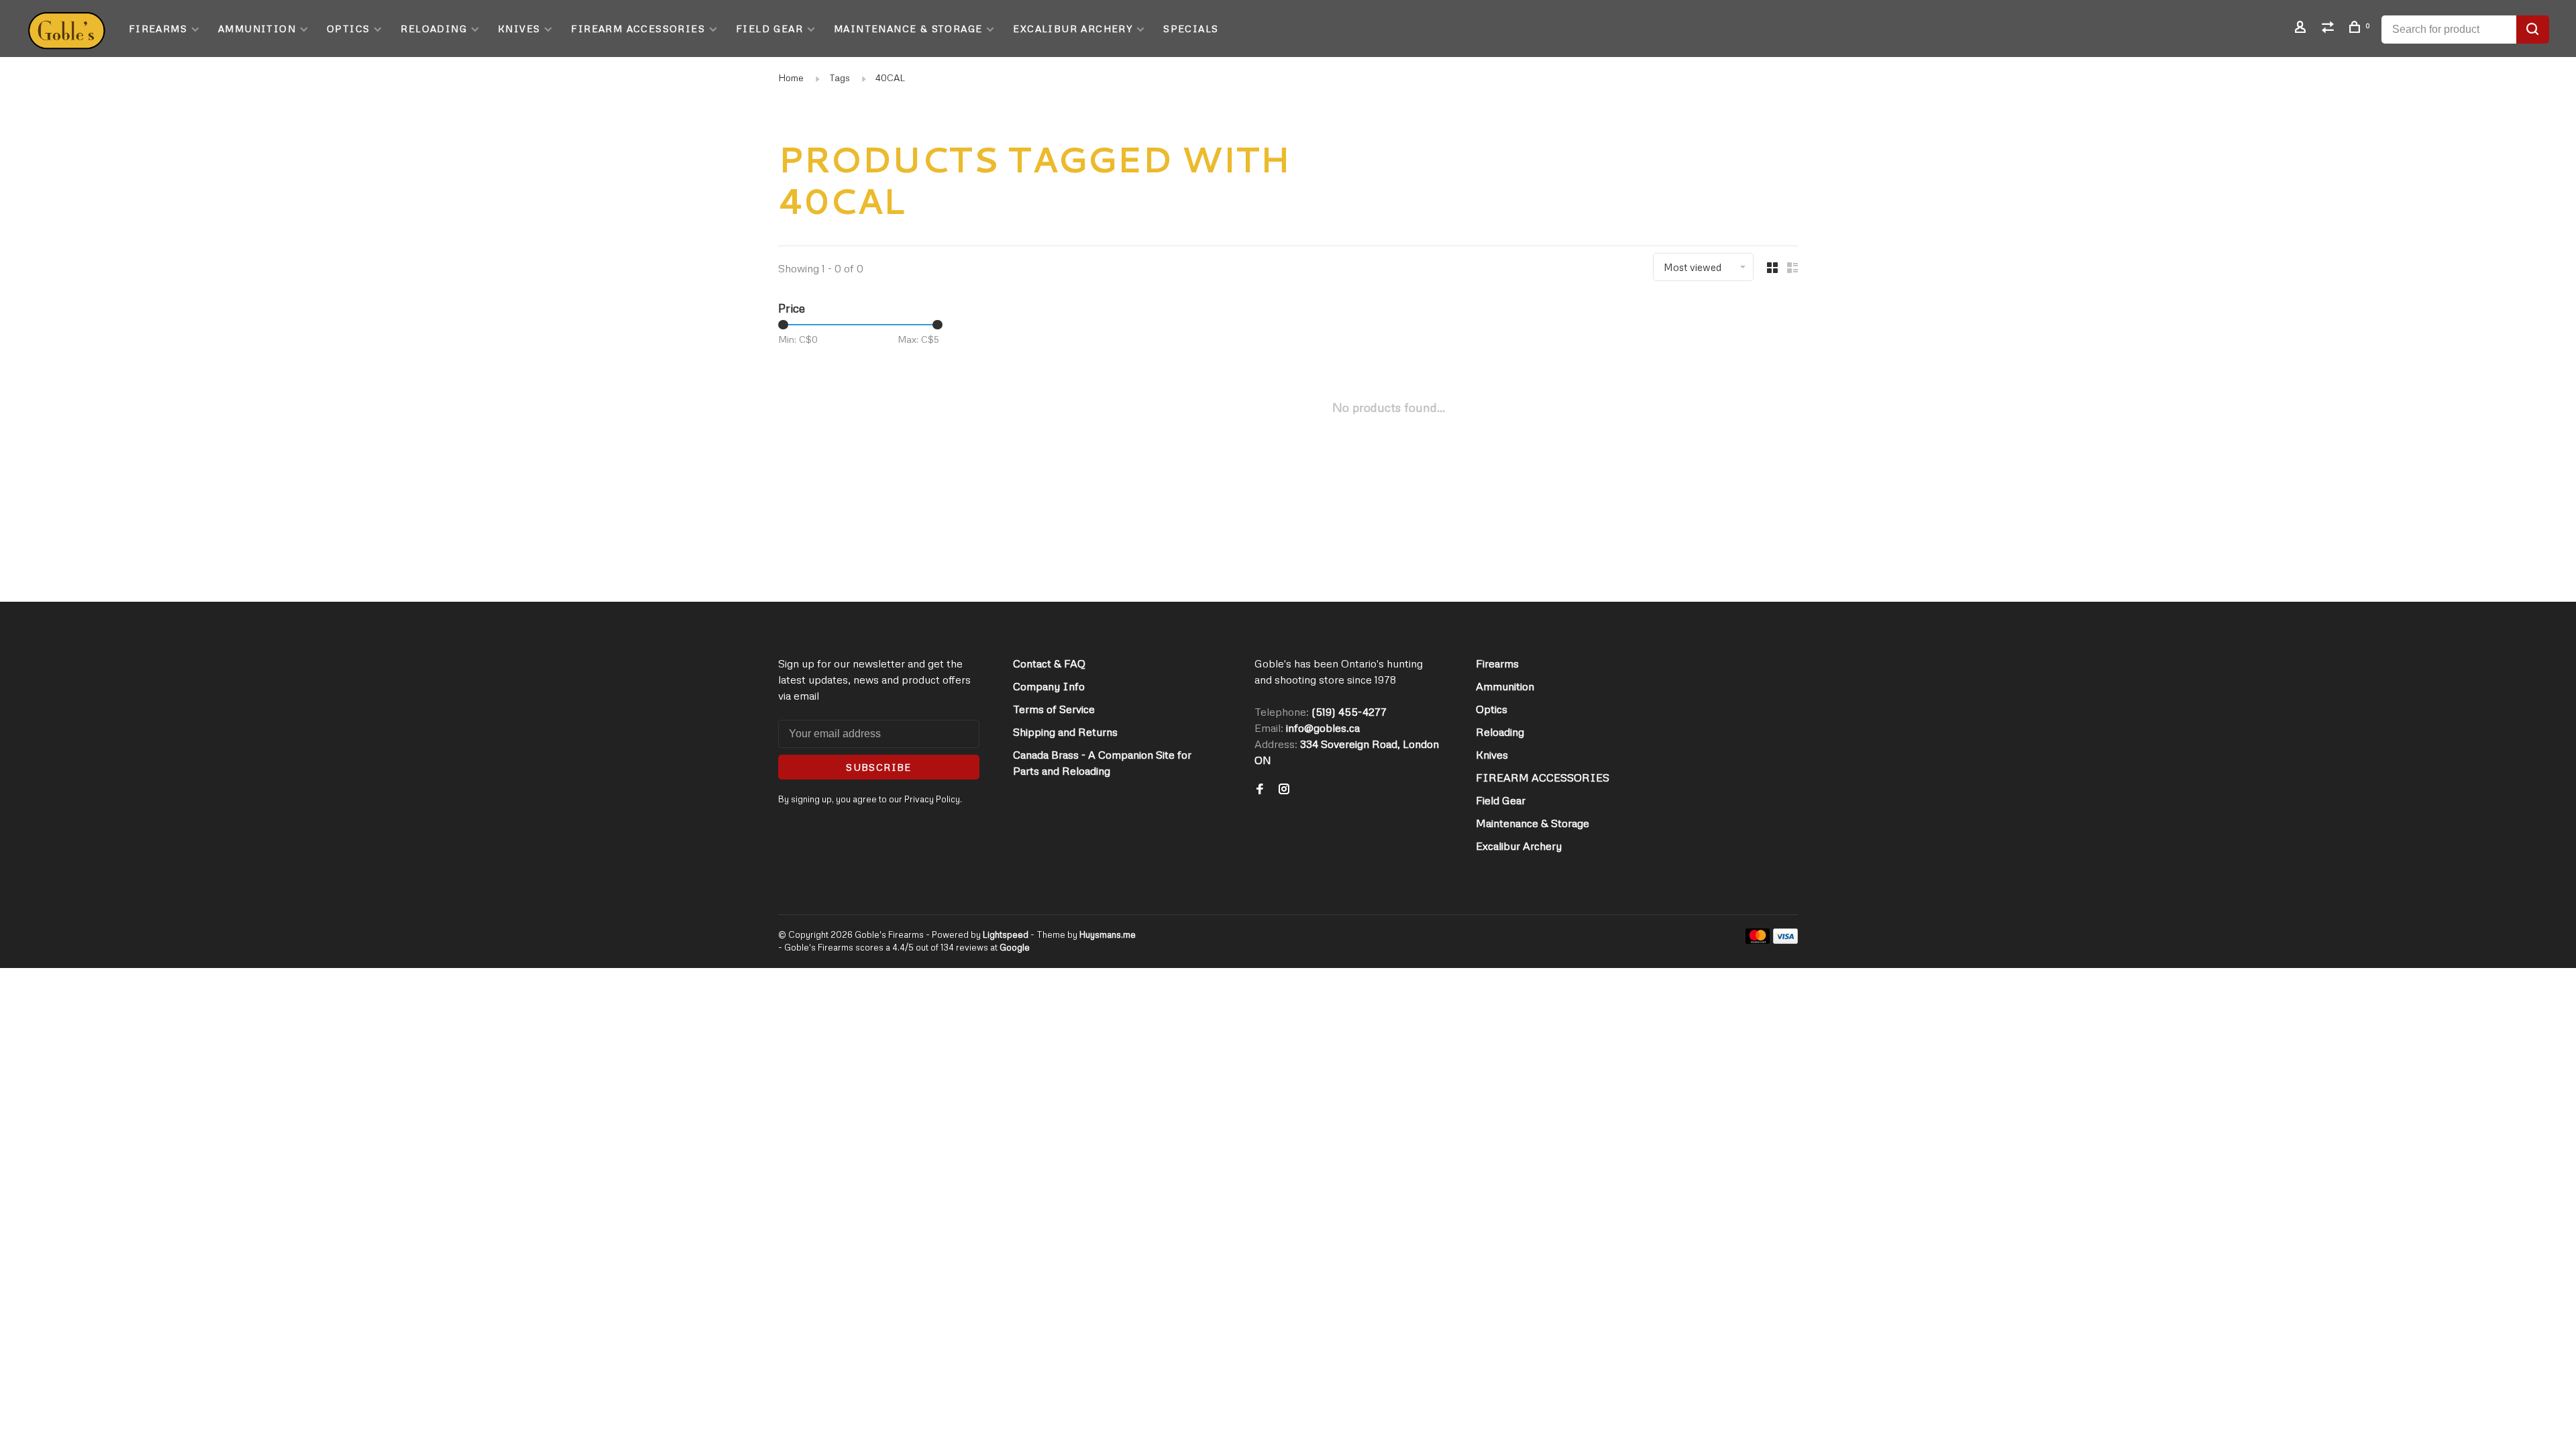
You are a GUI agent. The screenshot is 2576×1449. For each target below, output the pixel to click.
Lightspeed (1006, 934)
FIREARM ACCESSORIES (638, 29)
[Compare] (2330, 29)
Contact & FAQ (1049, 663)
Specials (1191, 29)
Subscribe (879, 767)
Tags (840, 77)
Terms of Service (1054, 709)
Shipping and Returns (1065, 732)
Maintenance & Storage (908, 29)
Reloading (434, 29)
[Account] (2302, 29)
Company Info (1049, 686)
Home (791, 77)
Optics (348, 29)
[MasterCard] (1758, 940)
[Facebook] (1260, 790)
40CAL (890, 77)
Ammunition (257, 29)
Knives (519, 29)
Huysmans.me (1108, 934)
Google (1015, 947)
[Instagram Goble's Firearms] (1284, 790)
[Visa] (1785, 940)
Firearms (158, 29)
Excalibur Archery (1073, 29)
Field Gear (769, 29)
